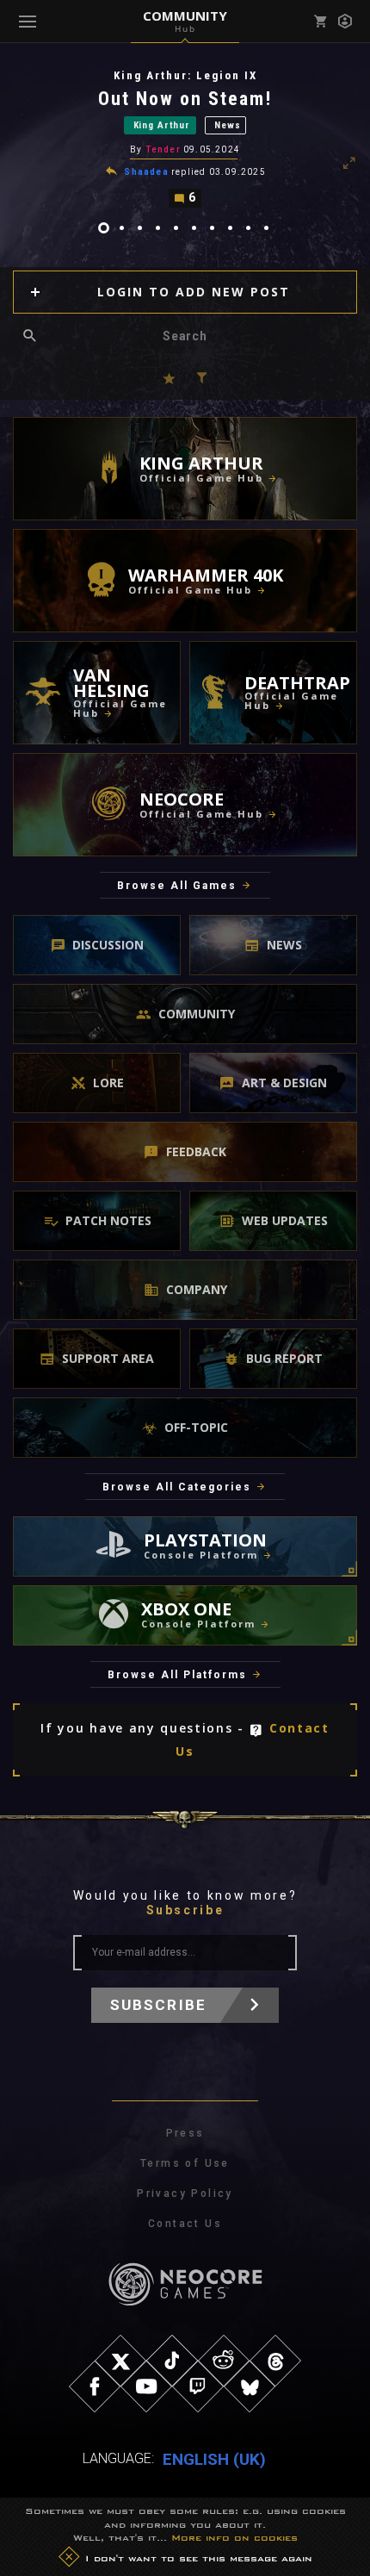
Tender (163, 149)
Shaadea (146, 172)
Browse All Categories (177, 1487)
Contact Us (185, 2224)
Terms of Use (185, 2163)
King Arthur (162, 125)
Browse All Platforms (177, 1675)
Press (185, 2133)
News (227, 125)
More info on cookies (234, 2537)
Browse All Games (177, 886)
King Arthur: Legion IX (185, 75)
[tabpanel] (185, 138)
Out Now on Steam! (185, 99)
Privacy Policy (185, 2193)
